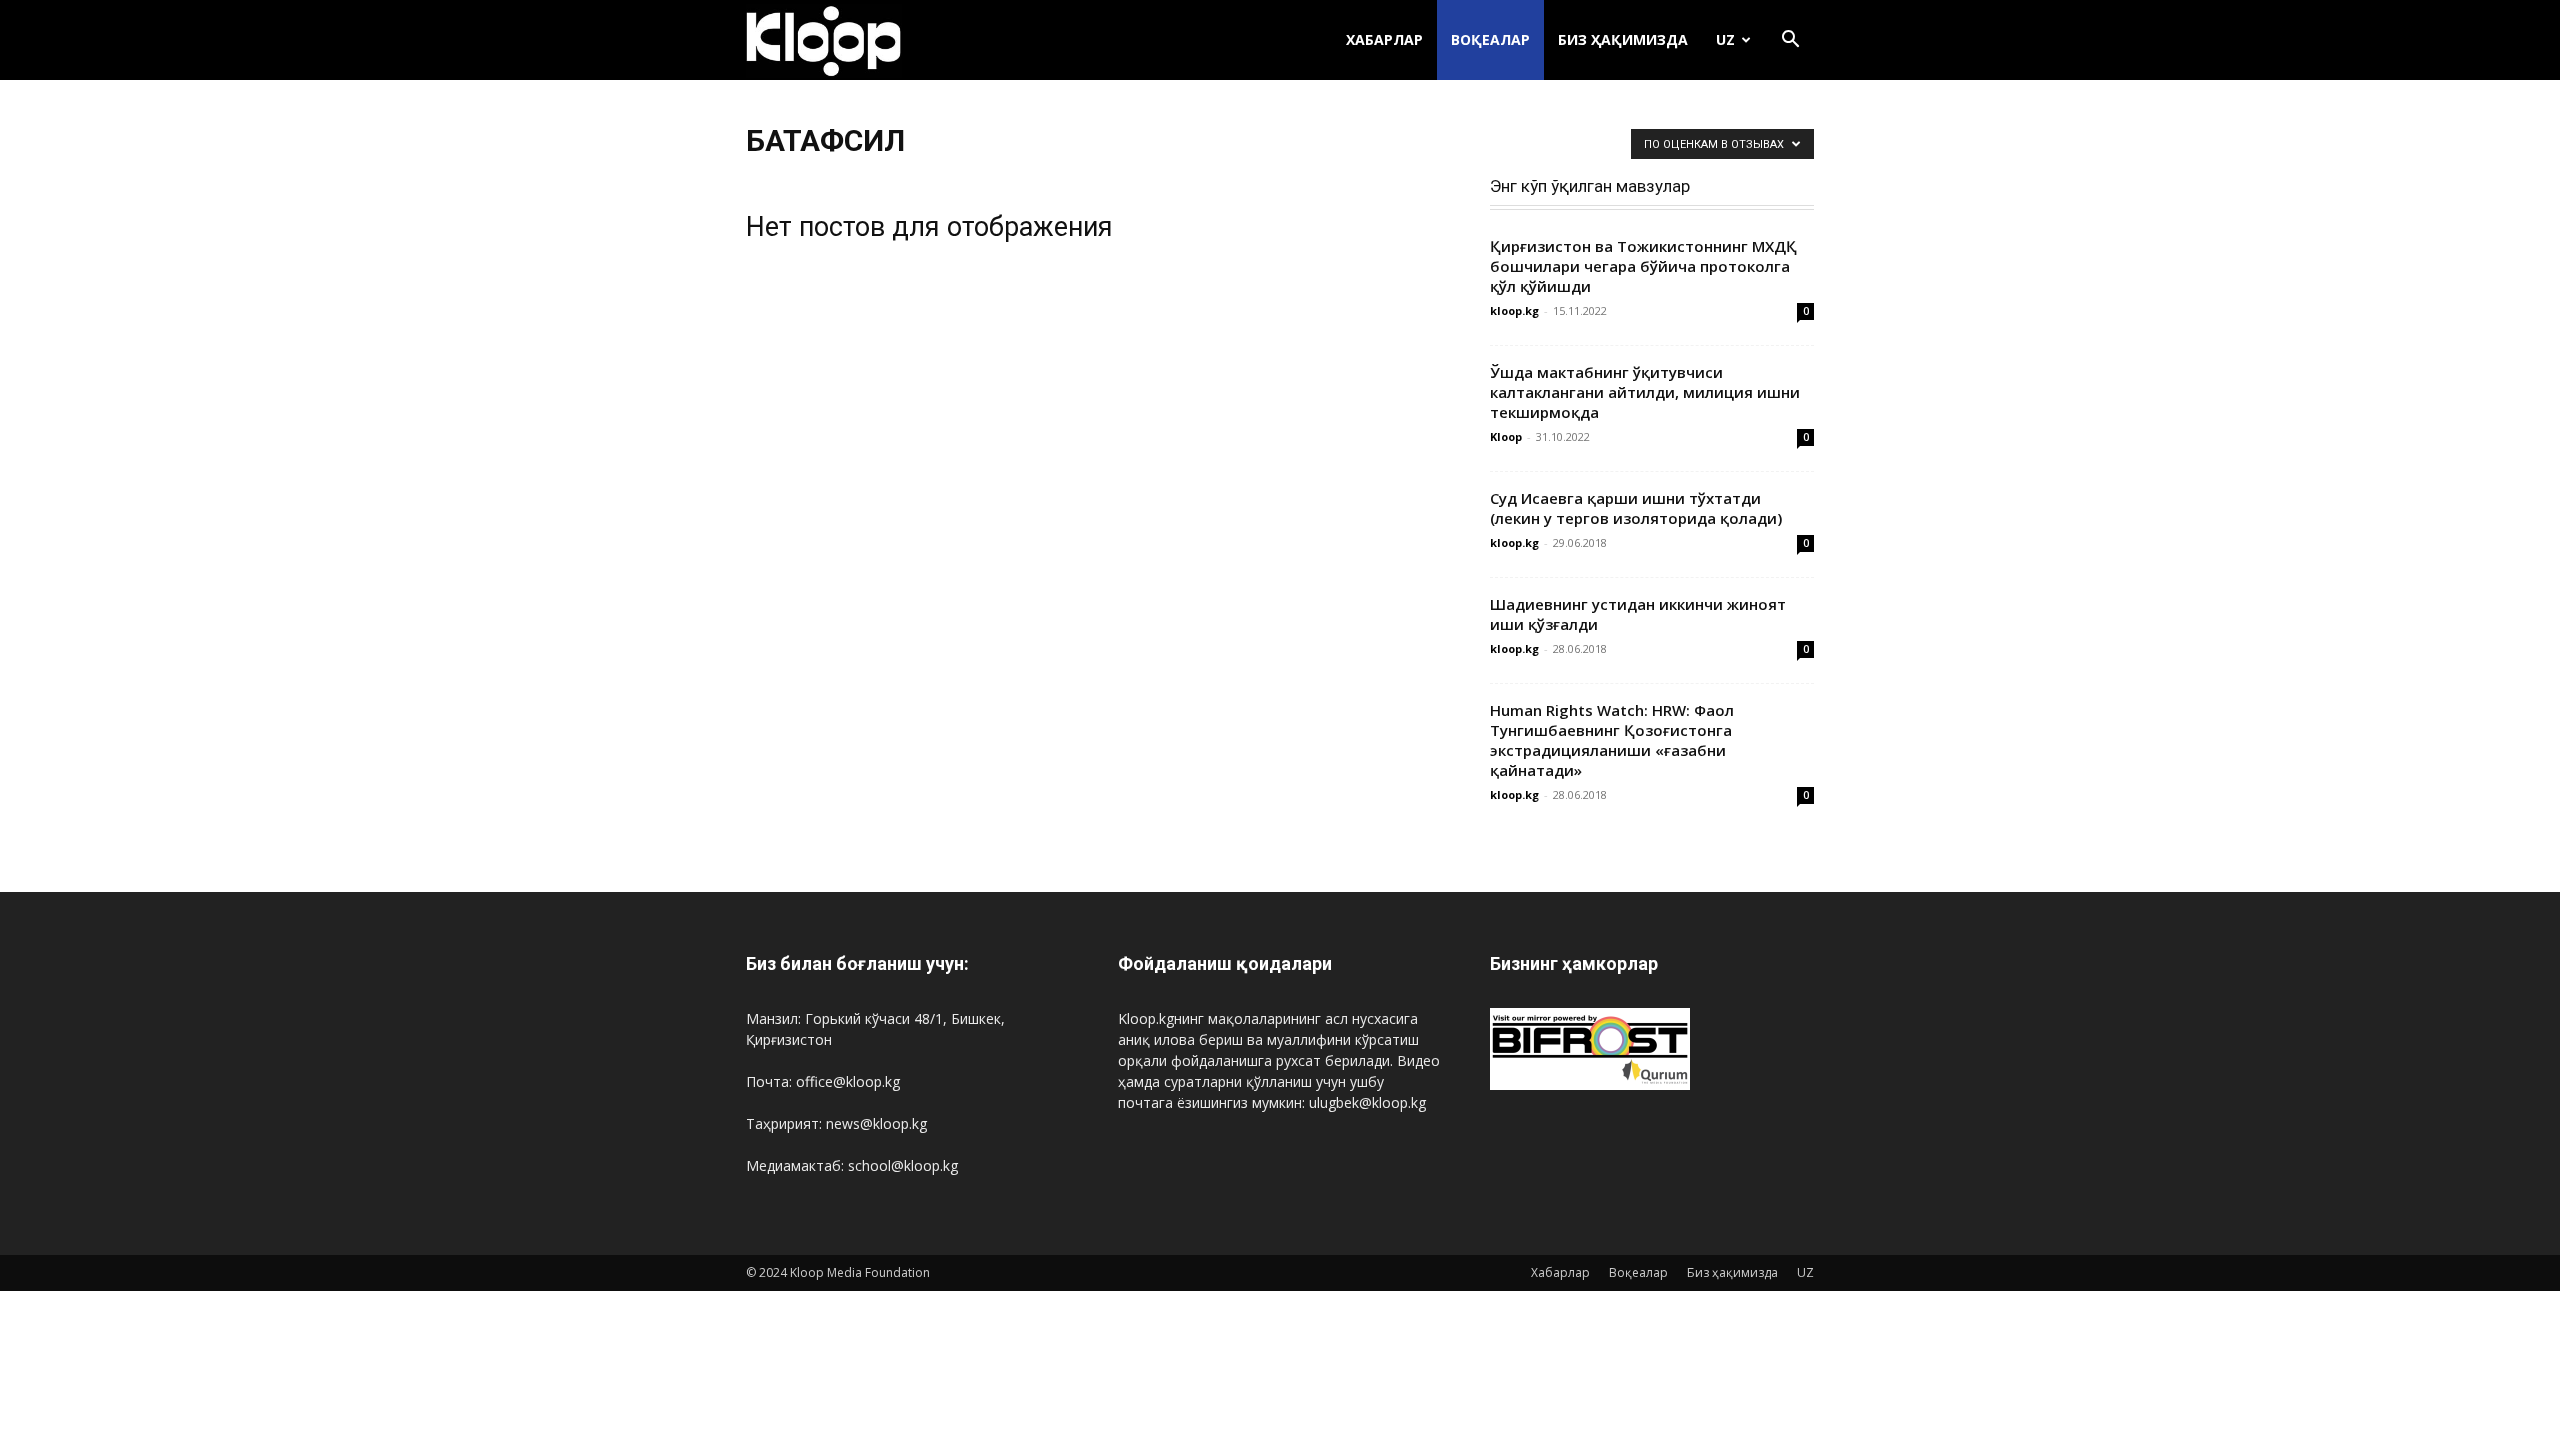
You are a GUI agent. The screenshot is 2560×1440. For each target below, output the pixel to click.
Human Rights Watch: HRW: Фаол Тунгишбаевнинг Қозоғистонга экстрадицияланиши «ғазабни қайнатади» (1612, 740)
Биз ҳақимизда (1623, 39)
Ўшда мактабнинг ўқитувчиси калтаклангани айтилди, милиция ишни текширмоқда (1645, 392)
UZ (1725, 39)
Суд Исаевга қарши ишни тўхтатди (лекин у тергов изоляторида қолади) (1636, 508)
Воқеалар (1490, 39)
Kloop (1506, 436)
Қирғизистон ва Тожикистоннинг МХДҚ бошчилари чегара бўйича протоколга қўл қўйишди (1643, 266)
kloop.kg (1514, 310)
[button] (1790, 41)
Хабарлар (1384, 39)
